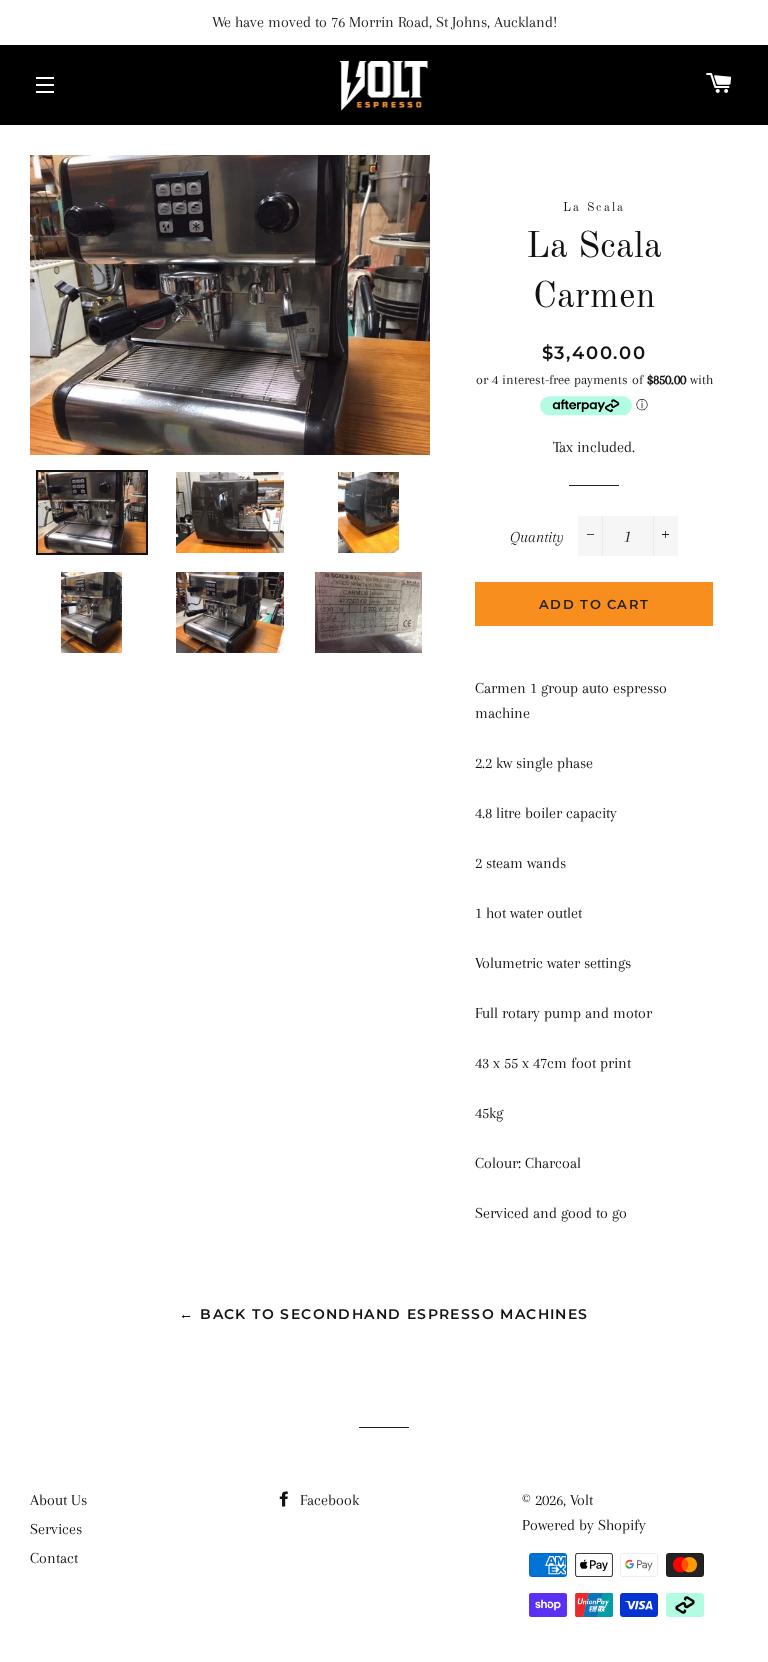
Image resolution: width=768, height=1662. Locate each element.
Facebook (327, 1500)
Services (56, 1529)
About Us (58, 1500)
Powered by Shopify (584, 1525)
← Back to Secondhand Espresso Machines (383, 1314)
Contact (54, 1558)
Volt (581, 1500)
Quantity (537, 537)
